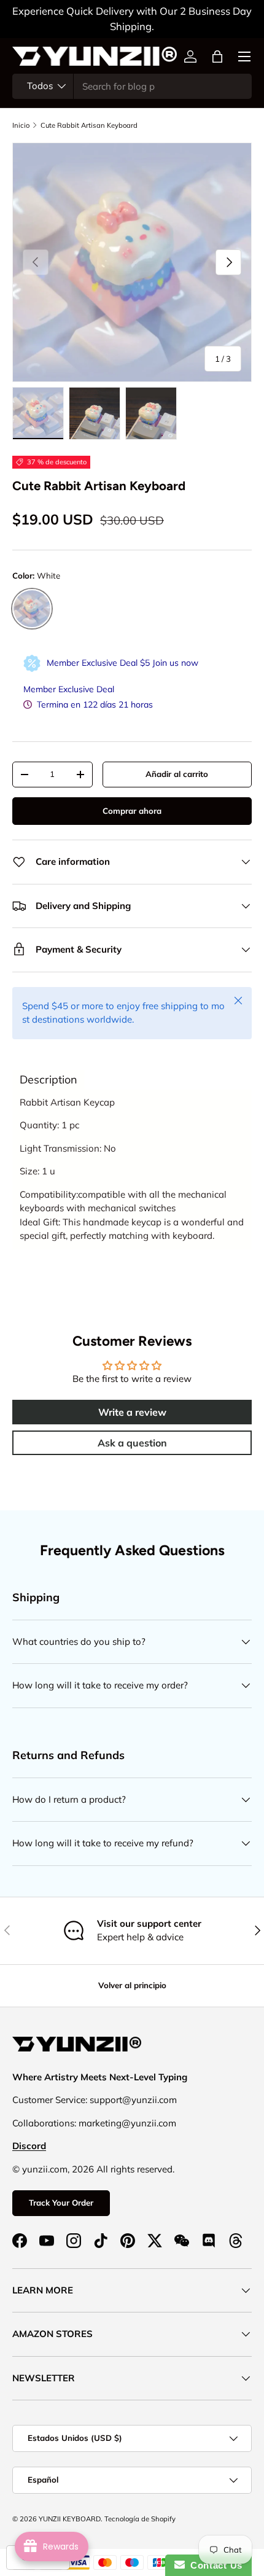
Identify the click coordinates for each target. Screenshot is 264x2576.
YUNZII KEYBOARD (70, 2519)
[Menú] (244, 57)
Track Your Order (61, 2203)
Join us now (175, 663)
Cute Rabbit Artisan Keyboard (89, 125)
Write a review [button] (132, 1412)
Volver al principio (132, 1985)
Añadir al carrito (177, 774)
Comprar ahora (132, 811)
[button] (217, 57)
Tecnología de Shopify (140, 2519)
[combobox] (132, 86)
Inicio (21, 125)
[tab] (49, 1080)
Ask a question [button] (132, 1443)
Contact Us (214, 2565)
